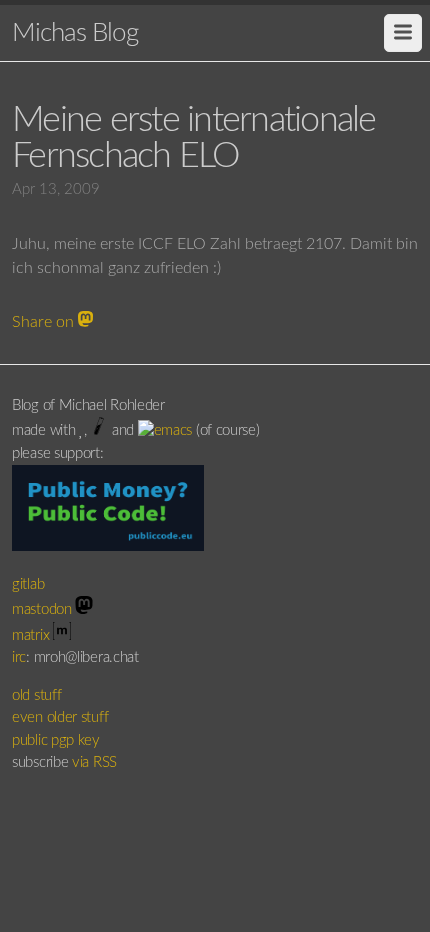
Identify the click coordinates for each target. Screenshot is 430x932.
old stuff (36, 695)
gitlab (30, 584)
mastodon (43, 609)
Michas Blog (75, 33)
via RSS (94, 762)
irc (19, 657)
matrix (32, 635)
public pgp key (56, 740)
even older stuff (60, 717)
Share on (45, 322)
